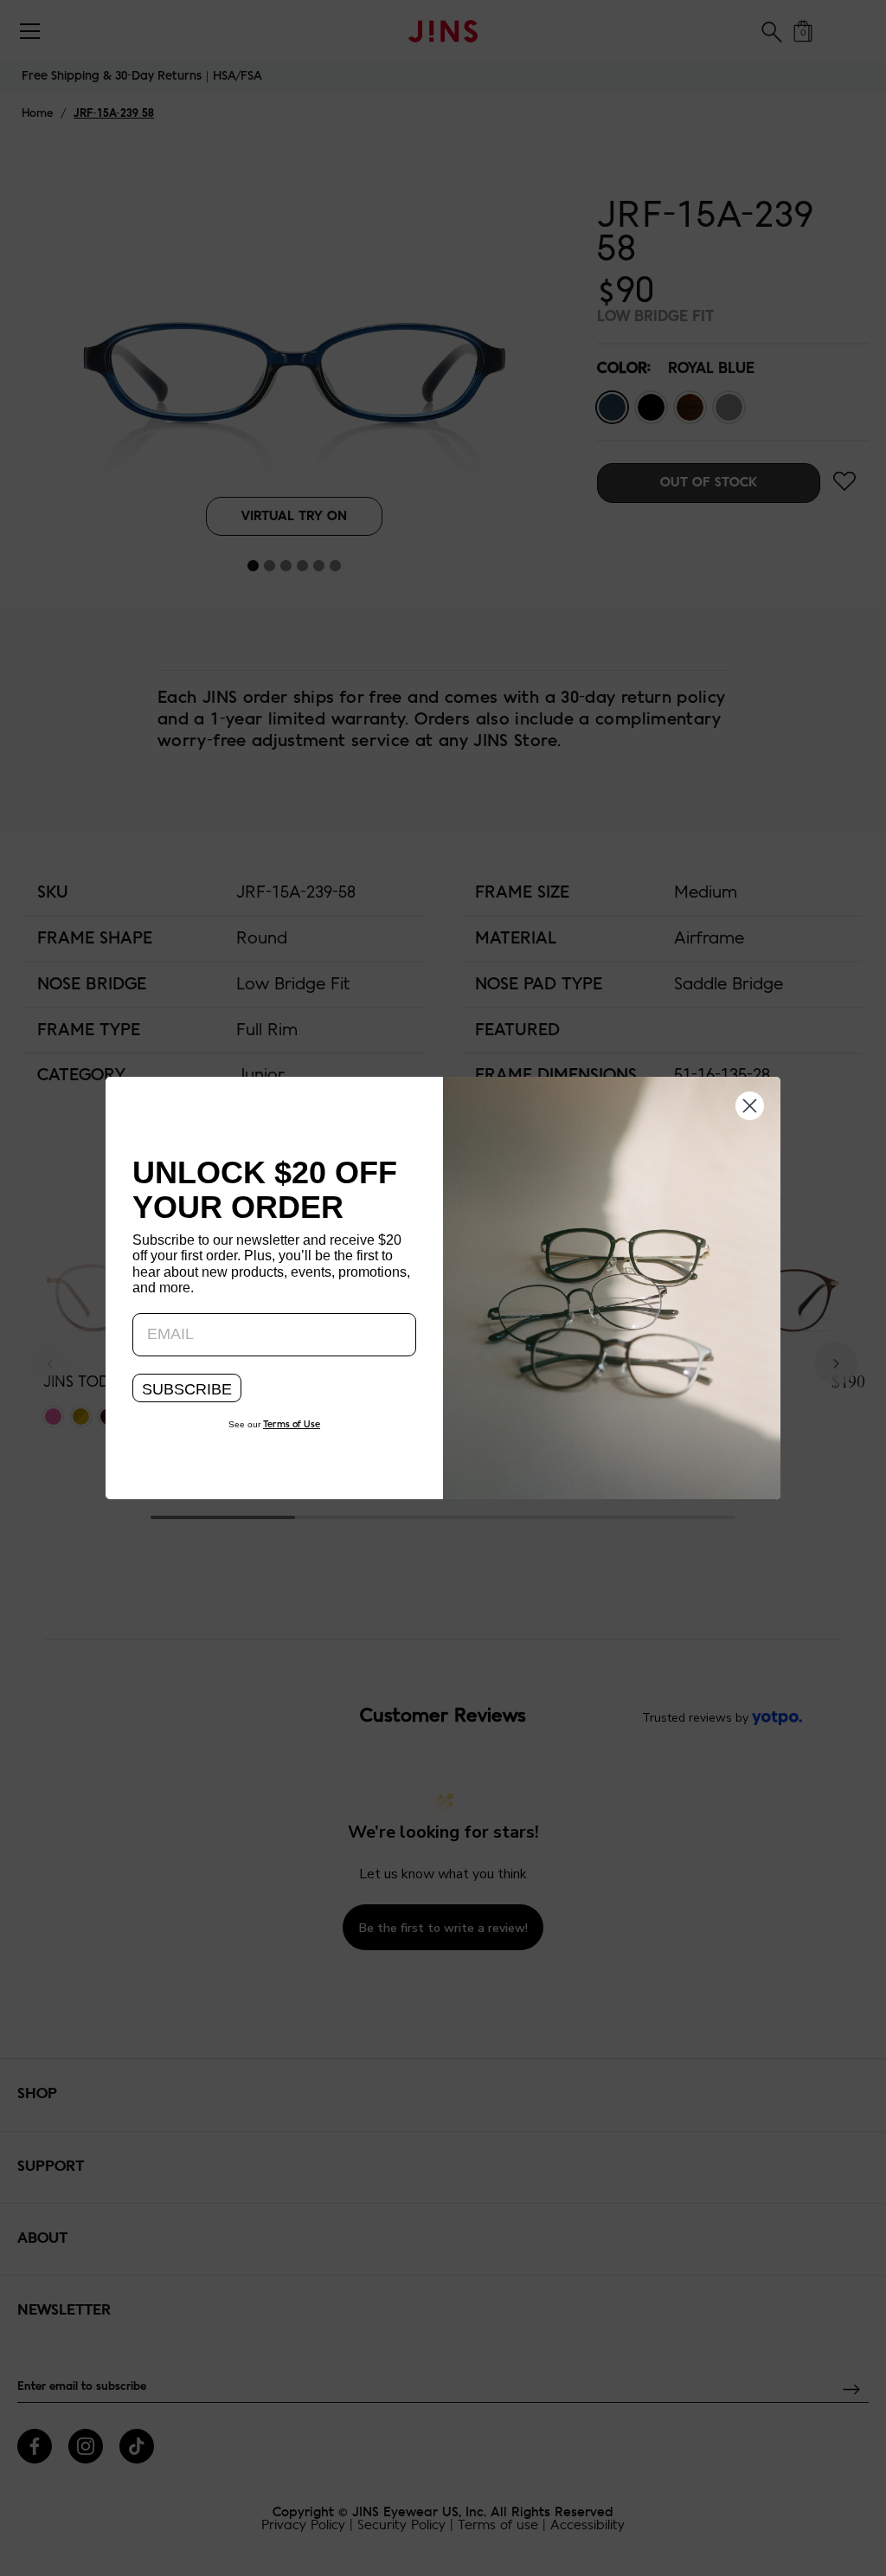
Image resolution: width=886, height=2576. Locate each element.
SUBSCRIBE (187, 1389)
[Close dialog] (750, 1104)
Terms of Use (292, 1425)
